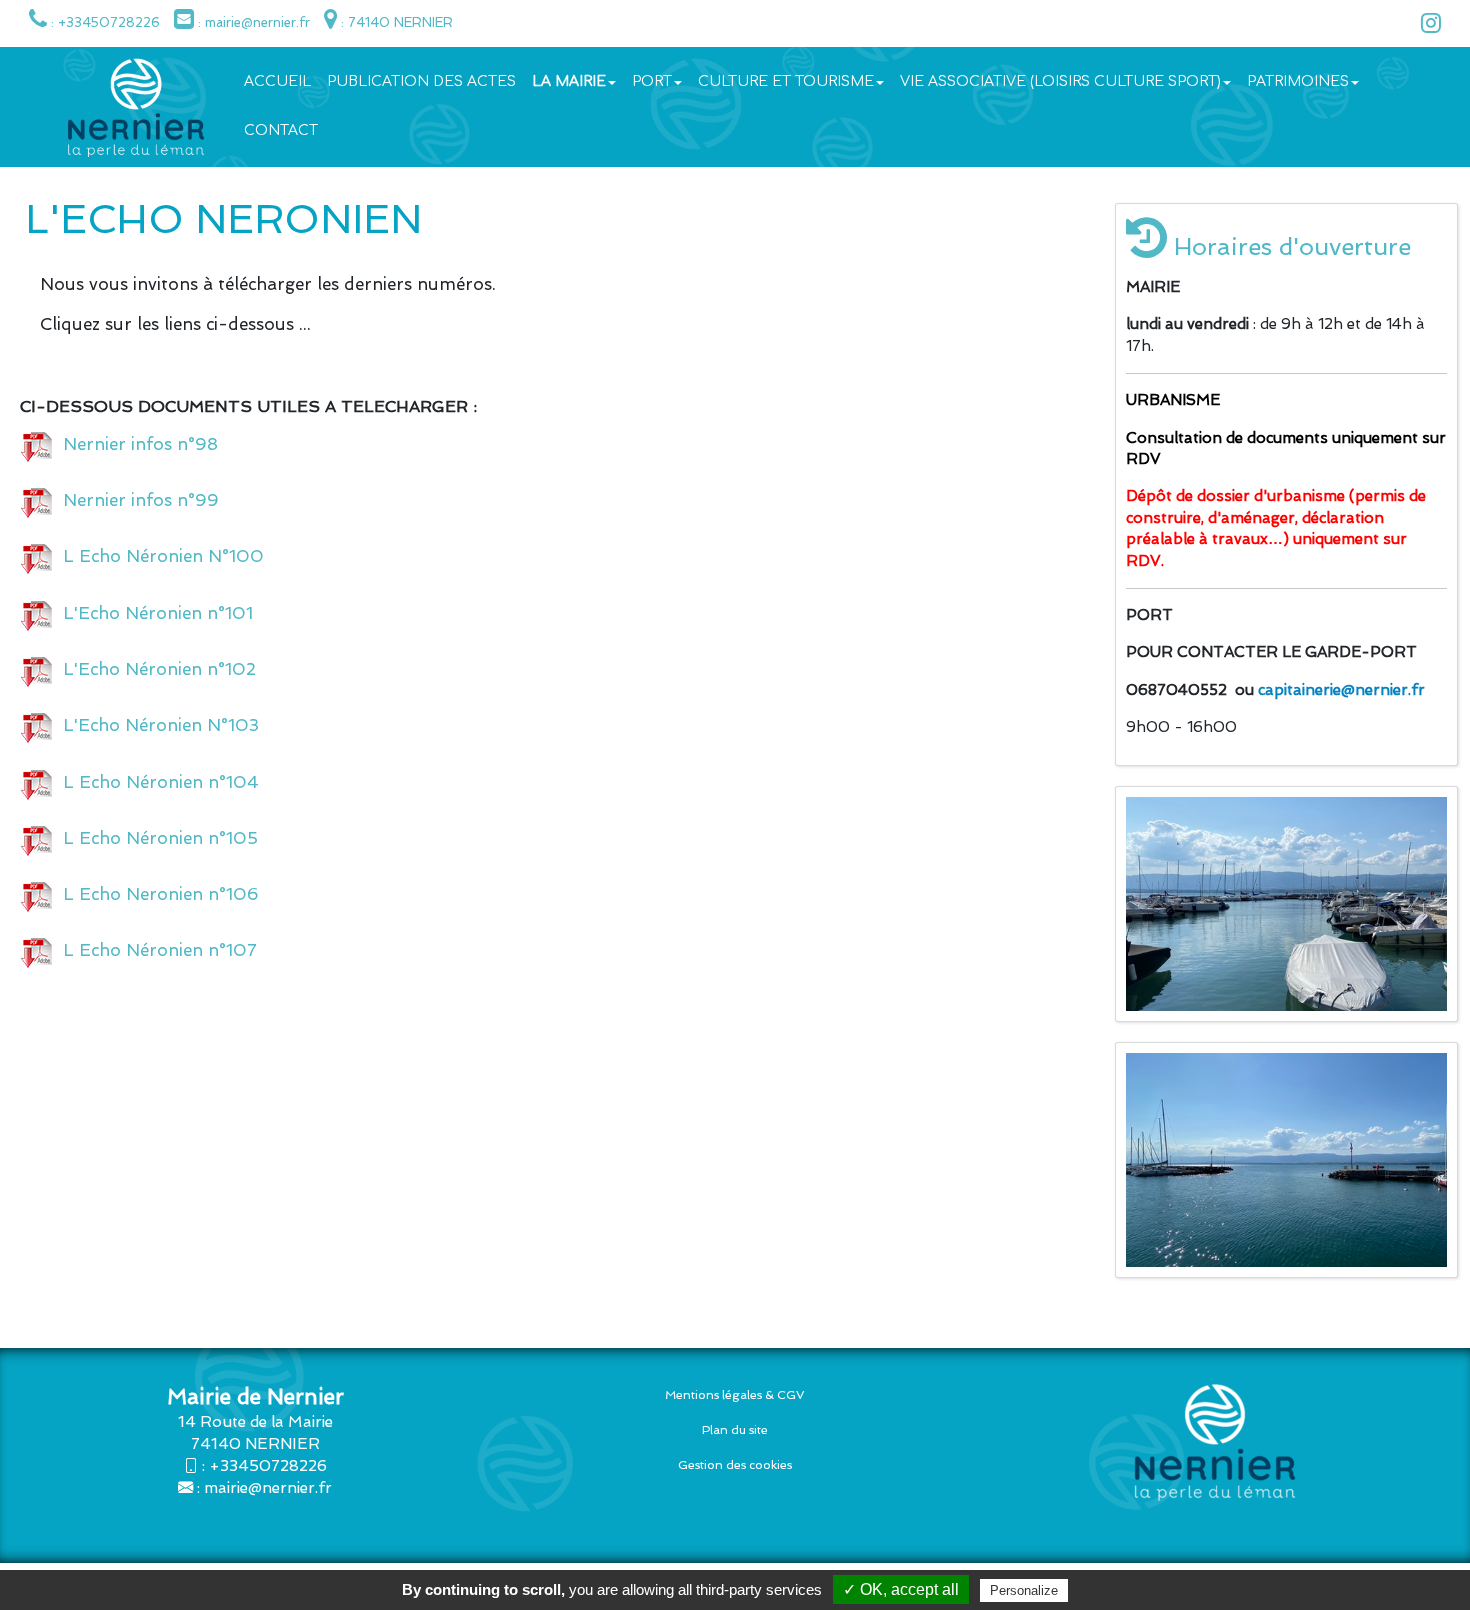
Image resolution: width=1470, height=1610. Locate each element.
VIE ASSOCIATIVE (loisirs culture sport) (1060, 81)
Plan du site (735, 1430)
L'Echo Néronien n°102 (154, 669)
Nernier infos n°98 (135, 444)
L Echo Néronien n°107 (155, 950)
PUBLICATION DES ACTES (421, 81)
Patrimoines (1298, 81)
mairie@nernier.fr (268, 1488)
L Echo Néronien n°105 (155, 838)
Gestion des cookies (735, 1465)
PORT (652, 81)
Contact (281, 130)
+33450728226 (268, 1466)
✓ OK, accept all (901, 1589)
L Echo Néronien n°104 (156, 782)
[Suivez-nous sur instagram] (1426, 26)
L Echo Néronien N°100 (158, 556)
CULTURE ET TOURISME (786, 81)
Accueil (277, 81)
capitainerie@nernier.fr (1341, 690)
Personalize (1024, 1590)
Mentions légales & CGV (735, 1395)
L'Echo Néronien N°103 (156, 725)
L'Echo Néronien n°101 (153, 613)
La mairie (569, 81)
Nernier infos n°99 (136, 500)
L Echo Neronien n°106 (156, 894)
